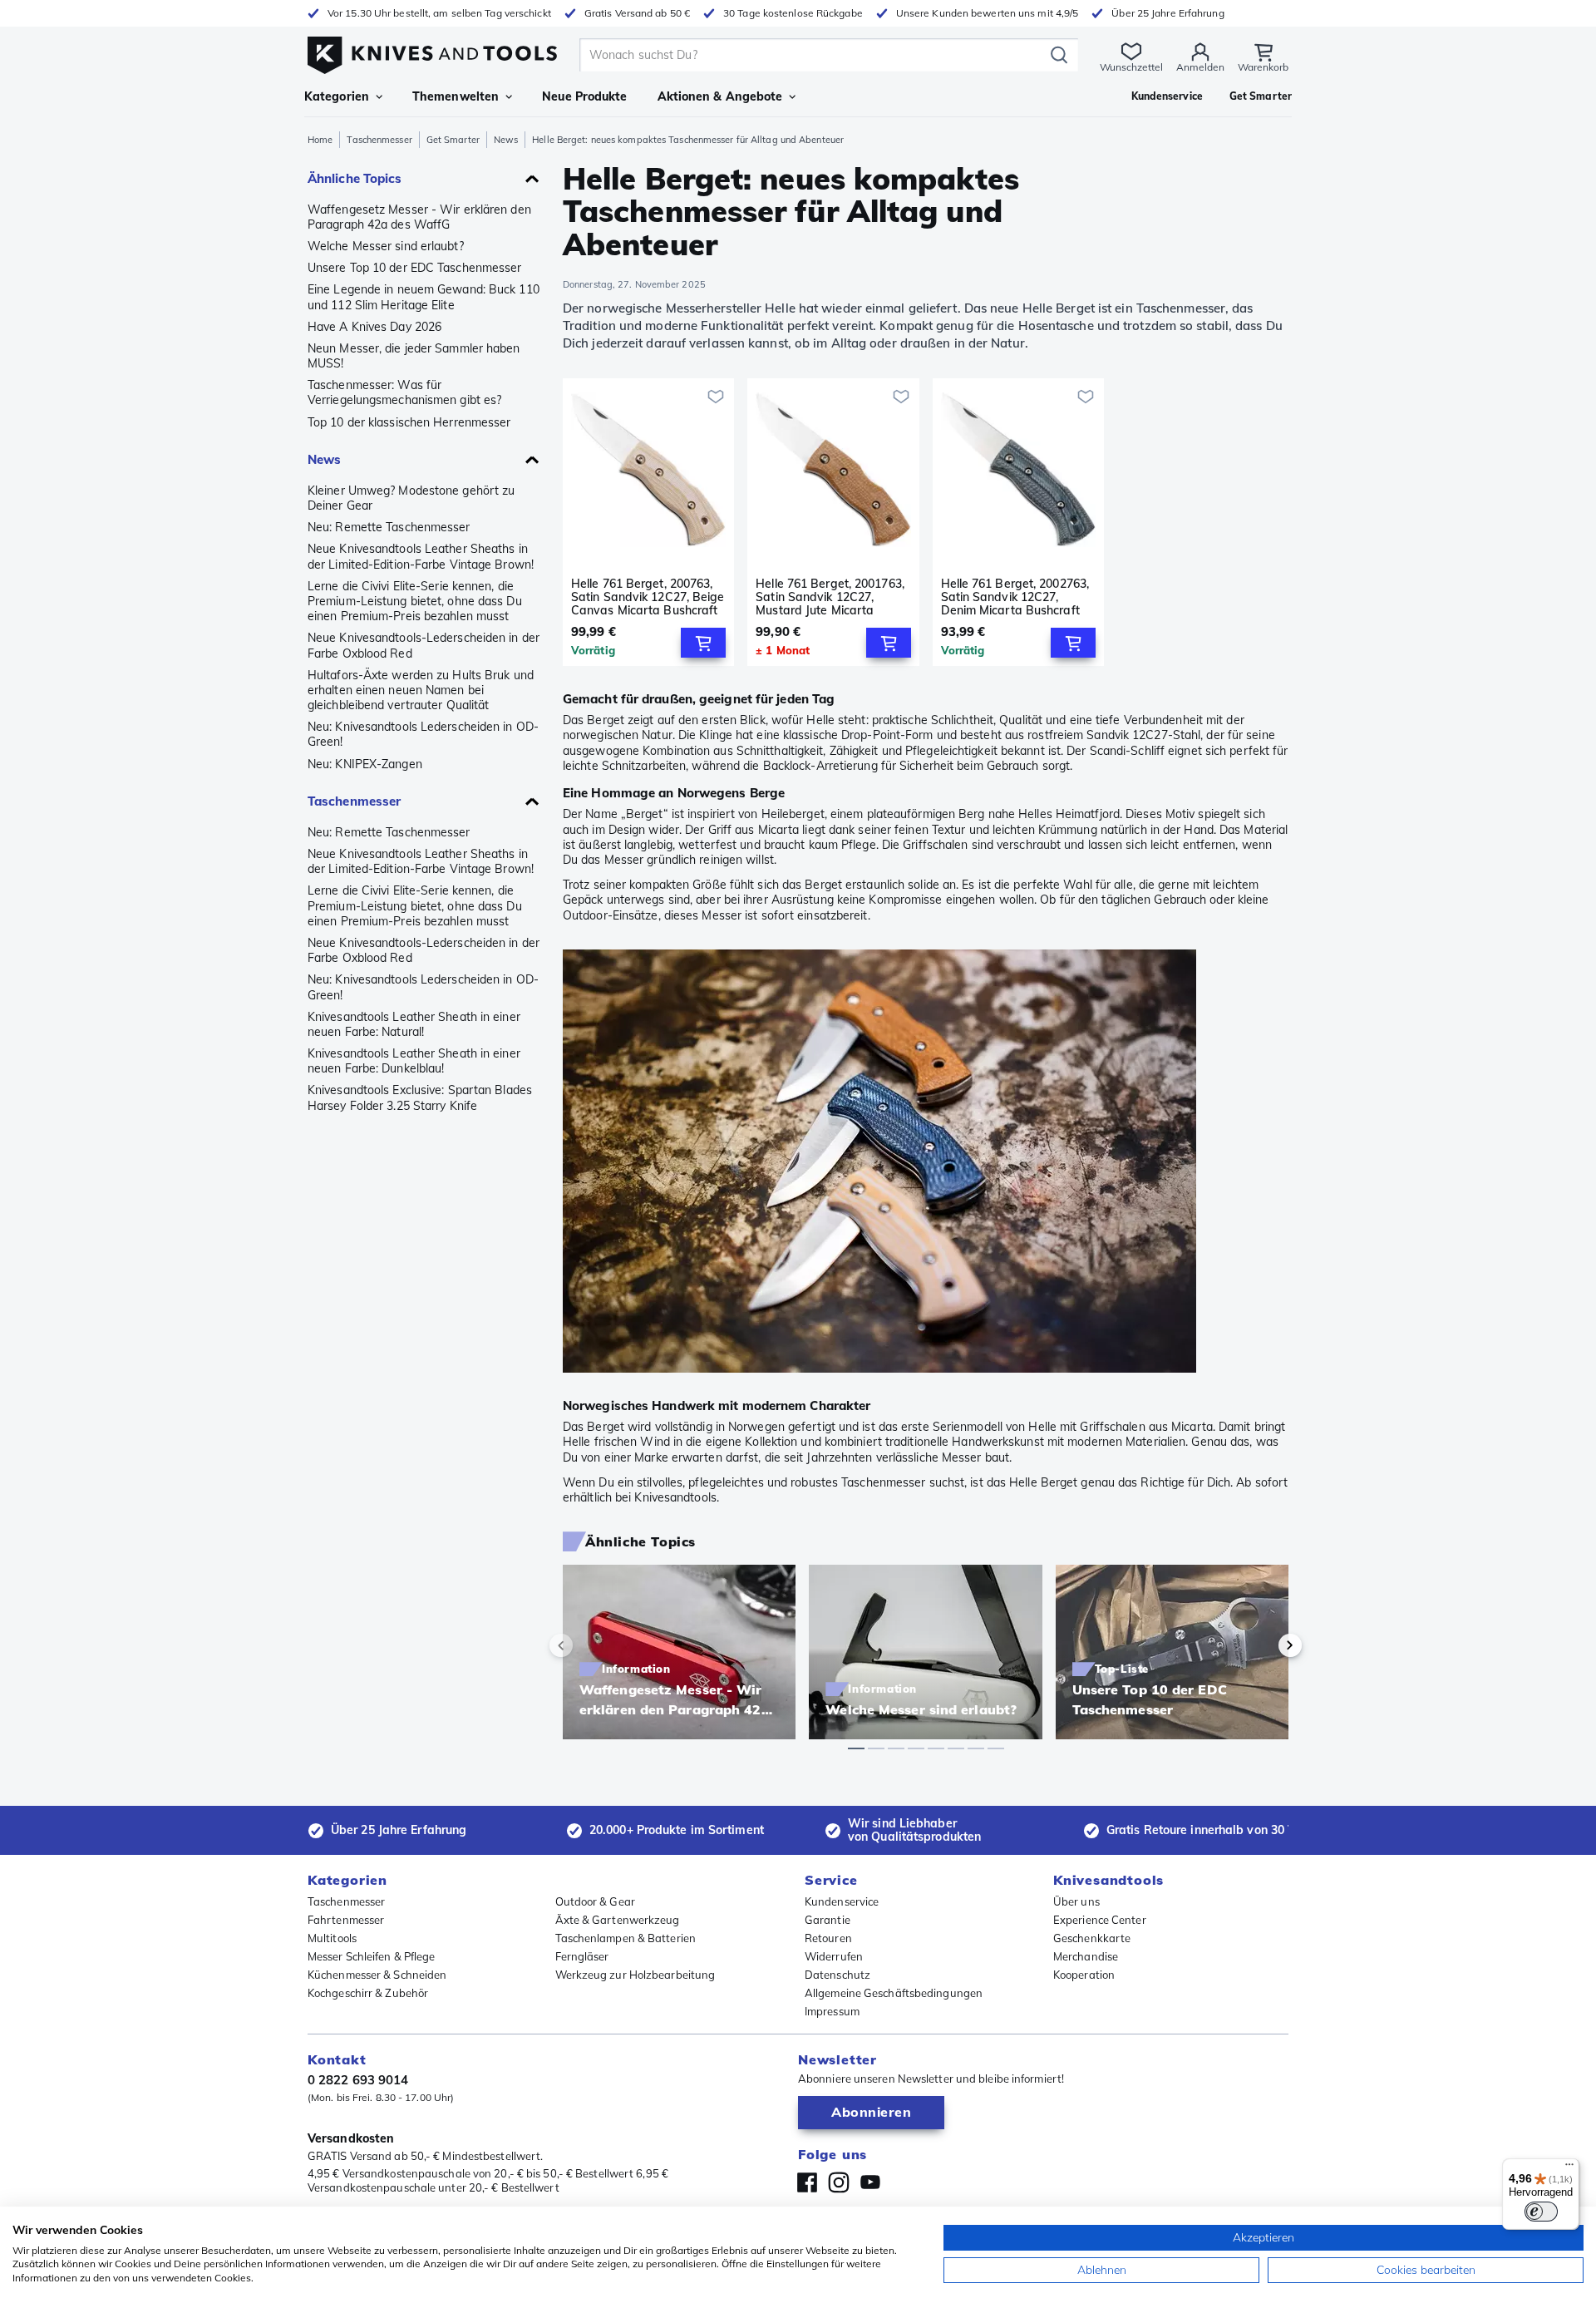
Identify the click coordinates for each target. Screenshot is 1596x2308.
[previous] (589, 1645)
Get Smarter (453, 140)
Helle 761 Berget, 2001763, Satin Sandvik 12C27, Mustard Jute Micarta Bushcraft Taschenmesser (830, 597)
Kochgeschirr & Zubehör (368, 1993)
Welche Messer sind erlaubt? (386, 246)
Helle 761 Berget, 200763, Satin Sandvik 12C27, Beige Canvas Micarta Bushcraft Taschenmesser (648, 597)
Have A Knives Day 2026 (374, 327)
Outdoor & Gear (595, 1901)
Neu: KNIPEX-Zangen (365, 764)
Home (320, 140)
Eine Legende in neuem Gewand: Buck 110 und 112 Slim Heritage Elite (424, 297)
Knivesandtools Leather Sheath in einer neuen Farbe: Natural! (414, 1024)
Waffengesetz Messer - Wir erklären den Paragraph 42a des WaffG (419, 217)
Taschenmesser (379, 140)
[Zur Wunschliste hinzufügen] (716, 397)
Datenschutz (837, 1975)
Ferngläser (582, 1956)
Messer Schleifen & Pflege (372, 1956)
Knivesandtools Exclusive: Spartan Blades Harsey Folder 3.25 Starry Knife (420, 1097)
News (506, 140)
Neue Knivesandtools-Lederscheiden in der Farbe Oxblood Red (424, 645)
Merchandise (1086, 1956)
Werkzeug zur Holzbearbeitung (635, 1975)
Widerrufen (834, 1956)
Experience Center (1100, 1920)
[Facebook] (807, 2182)
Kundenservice (842, 1901)
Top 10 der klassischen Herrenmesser (409, 422)
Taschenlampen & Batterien (626, 1938)
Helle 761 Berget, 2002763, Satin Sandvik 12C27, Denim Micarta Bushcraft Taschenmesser (1015, 597)
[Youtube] (870, 2182)
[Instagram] (839, 2182)
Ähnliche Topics (355, 178)
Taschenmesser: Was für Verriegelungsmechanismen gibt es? (404, 392)
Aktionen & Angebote (720, 96)
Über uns (1076, 1901)
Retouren (828, 1938)
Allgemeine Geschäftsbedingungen (894, 1993)
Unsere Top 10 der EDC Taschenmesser (415, 268)
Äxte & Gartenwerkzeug (618, 1920)
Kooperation (1084, 1975)
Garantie (828, 1920)
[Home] (432, 51)
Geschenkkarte (1092, 1938)
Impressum (832, 2011)
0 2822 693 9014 (358, 2080)
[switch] (1541, 2212)
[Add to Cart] (703, 643)
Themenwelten (456, 96)
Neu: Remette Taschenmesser (389, 527)
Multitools (332, 1938)
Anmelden (1200, 67)
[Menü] (1569, 2168)
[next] (1262, 1645)
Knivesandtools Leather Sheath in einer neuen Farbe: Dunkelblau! (414, 1061)
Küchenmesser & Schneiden (377, 1975)
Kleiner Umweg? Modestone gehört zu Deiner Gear (411, 498)
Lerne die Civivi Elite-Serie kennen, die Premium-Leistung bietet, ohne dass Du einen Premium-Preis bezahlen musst (415, 601)
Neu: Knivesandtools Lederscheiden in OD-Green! (423, 734)
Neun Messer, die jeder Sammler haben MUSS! (414, 356)
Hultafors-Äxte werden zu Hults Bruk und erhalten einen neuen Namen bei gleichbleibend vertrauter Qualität (421, 690)
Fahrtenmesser (346, 1920)
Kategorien (337, 96)
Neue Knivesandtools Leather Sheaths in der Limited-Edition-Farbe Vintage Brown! (421, 556)
